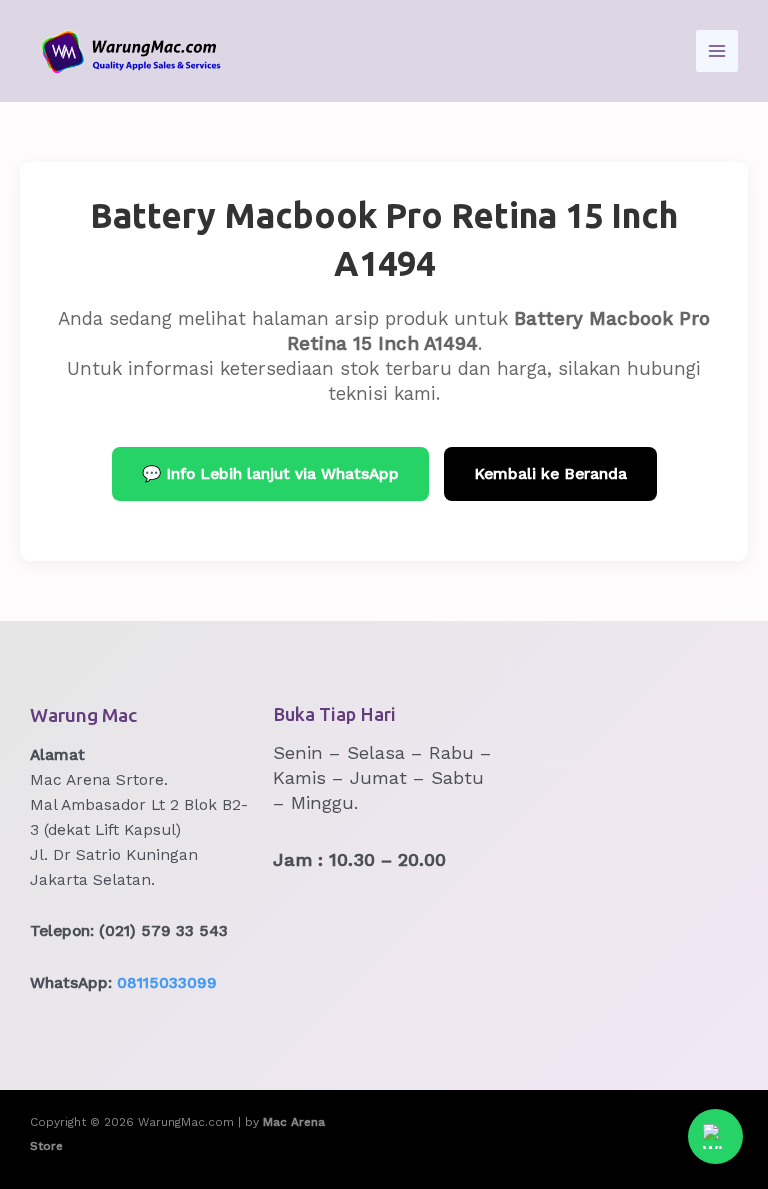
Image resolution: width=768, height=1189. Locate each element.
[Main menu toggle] (717, 51)
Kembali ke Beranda (550, 474)
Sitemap (574, 1134)
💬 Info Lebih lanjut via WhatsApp (270, 474)
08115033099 (167, 983)
